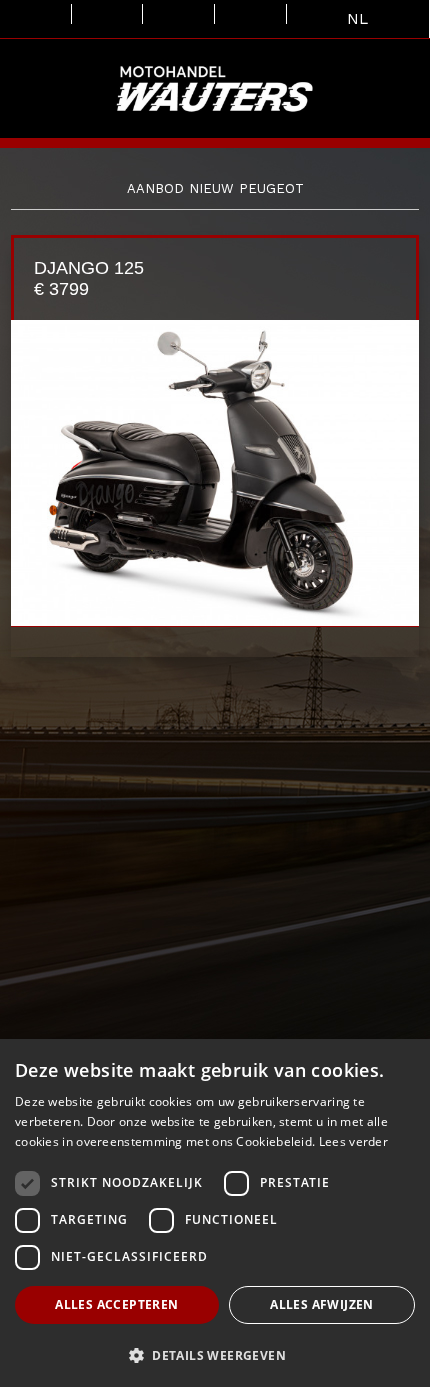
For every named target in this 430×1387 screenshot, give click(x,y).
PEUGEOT (271, 188)
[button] (215, 1354)
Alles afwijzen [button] (322, 1304)
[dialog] (215, 1213)
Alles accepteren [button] (116, 1304)
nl (357, 19)
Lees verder (353, 1141)
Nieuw (211, 188)
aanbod (155, 188)
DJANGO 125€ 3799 (89, 278)
